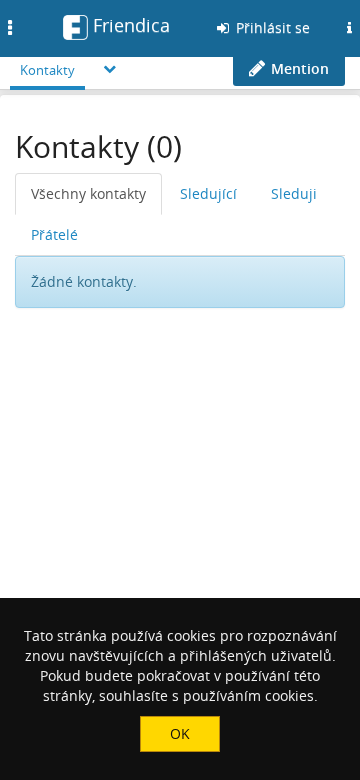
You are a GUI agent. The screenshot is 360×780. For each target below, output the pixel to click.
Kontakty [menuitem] (47, 70)
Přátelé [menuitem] (54, 234)
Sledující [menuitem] (208, 193)
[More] (110, 68)
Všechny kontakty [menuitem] (88, 193)
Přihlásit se (271, 27)
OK (180, 733)
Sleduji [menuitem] (294, 193)
